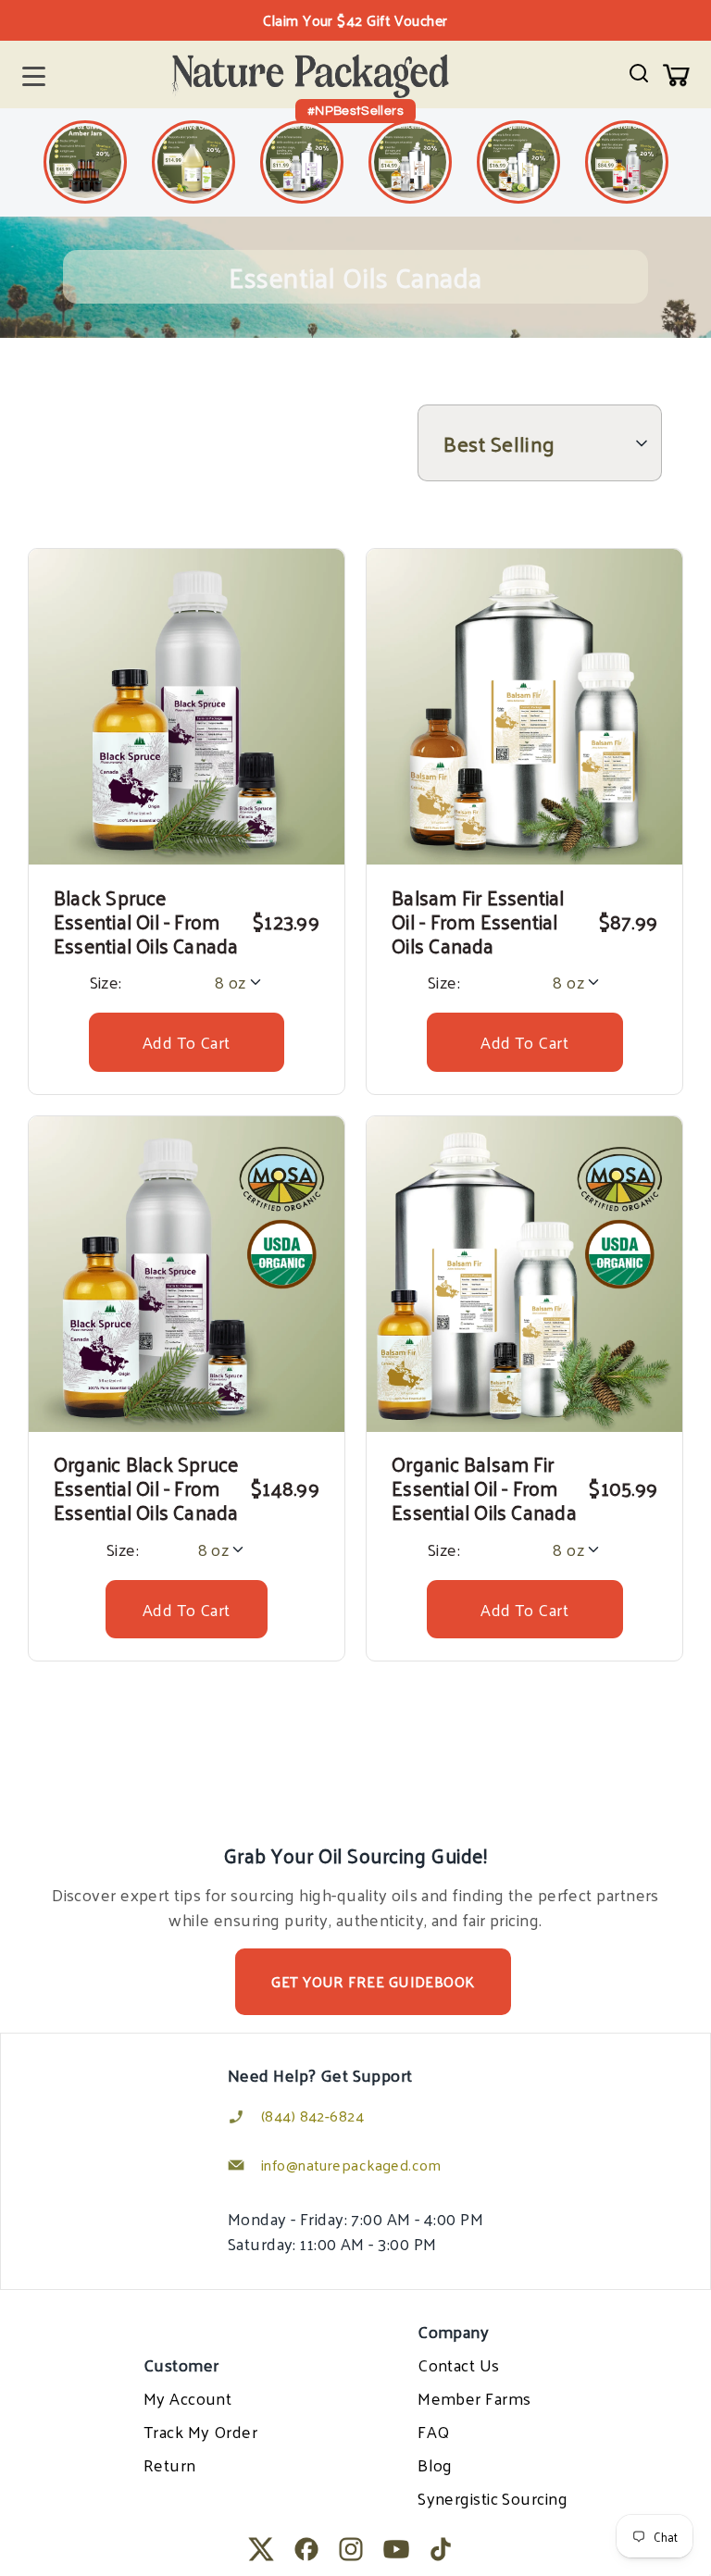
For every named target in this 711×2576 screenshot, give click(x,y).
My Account (188, 2398)
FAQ (433, 2431)
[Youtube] (396, 2549)
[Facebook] (306, 2549)
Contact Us (459, 2364)
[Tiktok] (441, 2549)
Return (170, 2464)
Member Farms (474, 2398)
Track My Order (200, 2431)
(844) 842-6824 (312, 2116)
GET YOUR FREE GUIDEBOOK (373, 1981)
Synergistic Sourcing (493, 2498)
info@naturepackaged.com (351, 2165)
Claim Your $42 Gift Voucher (355, 20)
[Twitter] (261, 2549)
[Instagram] (351, 2549)
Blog (435, 2464)
